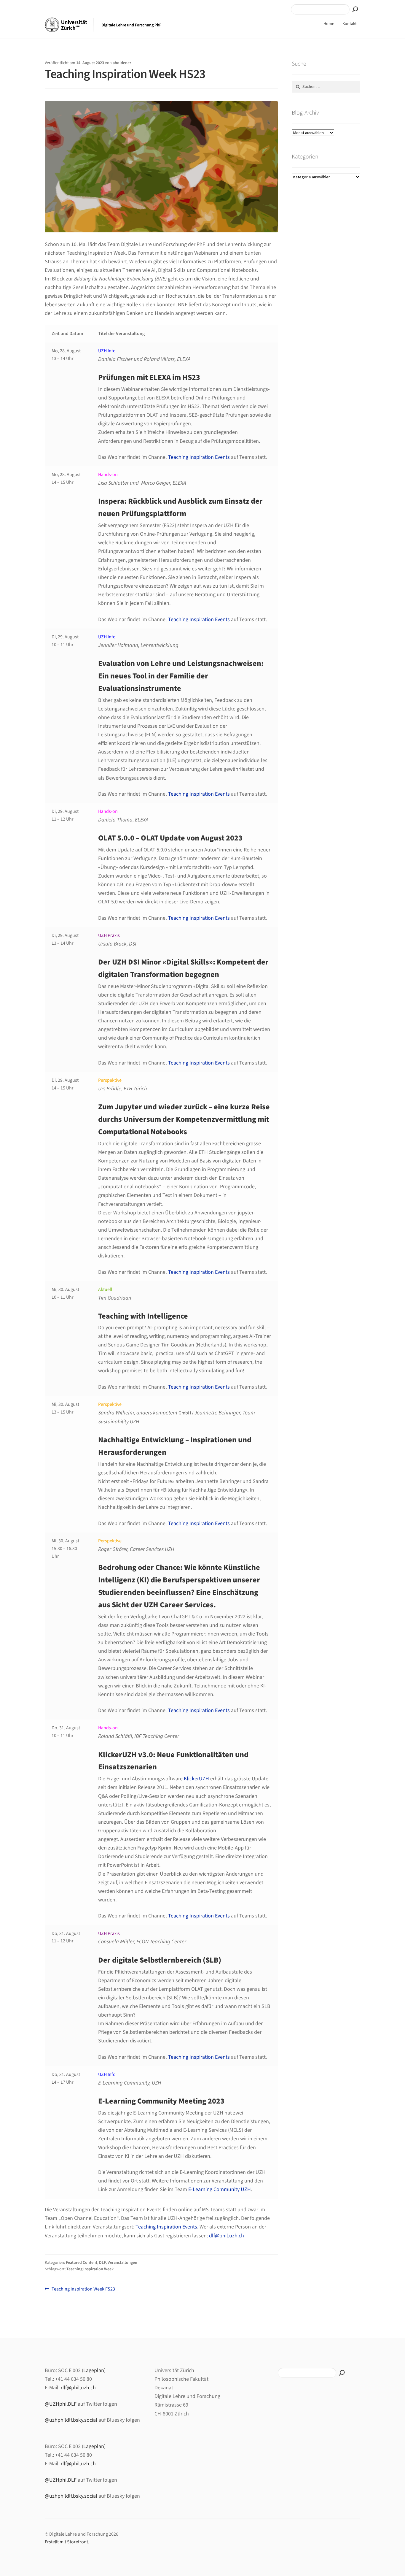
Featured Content (82, 2263)
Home (329, 24)
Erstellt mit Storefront (66, 2542)
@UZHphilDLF (61, 2404)
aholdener (122, 63)
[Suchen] (355, 9)
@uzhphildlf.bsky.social (71, 2420)
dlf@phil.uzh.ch (227, 2236)
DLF (102, 2263)
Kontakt (350, 24)
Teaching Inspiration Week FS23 (83, 2289)
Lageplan (94, 2370)
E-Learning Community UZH (220, 2189)
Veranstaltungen (122, 2263)
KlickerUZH (196, 1779)
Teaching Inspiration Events (199, 457)
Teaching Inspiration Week (90, 2269)
